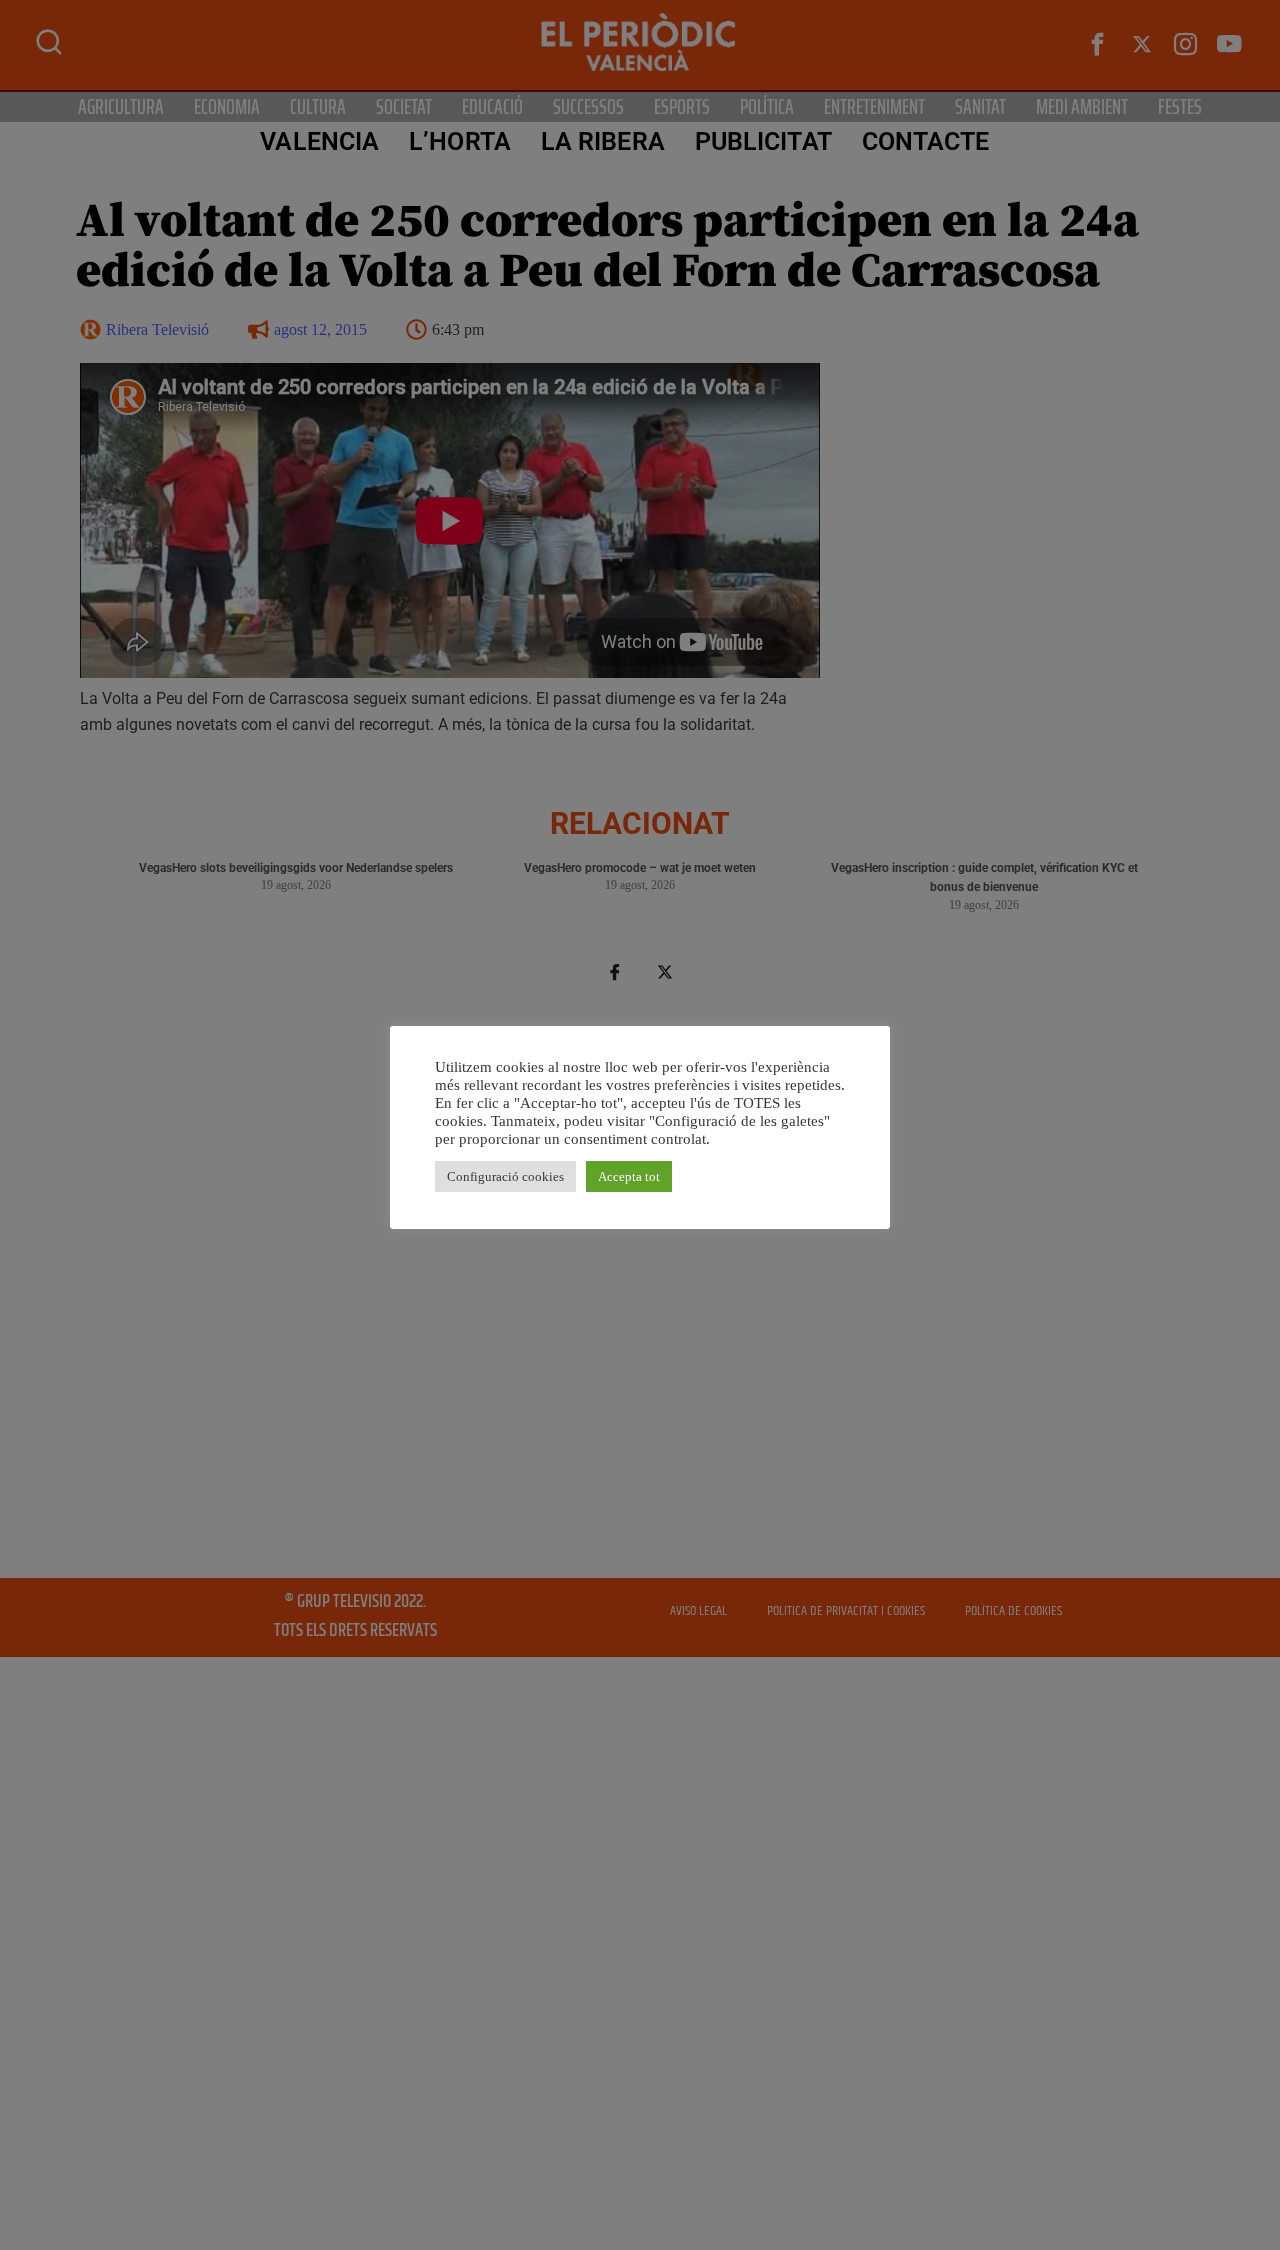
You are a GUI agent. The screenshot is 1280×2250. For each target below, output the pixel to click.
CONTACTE (926, 141)
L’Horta (460, 141)
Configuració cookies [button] (505, 1176)
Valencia (319, 141)
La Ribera (603, 141)
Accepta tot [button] (629, 1176)
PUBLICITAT (763, 141)
